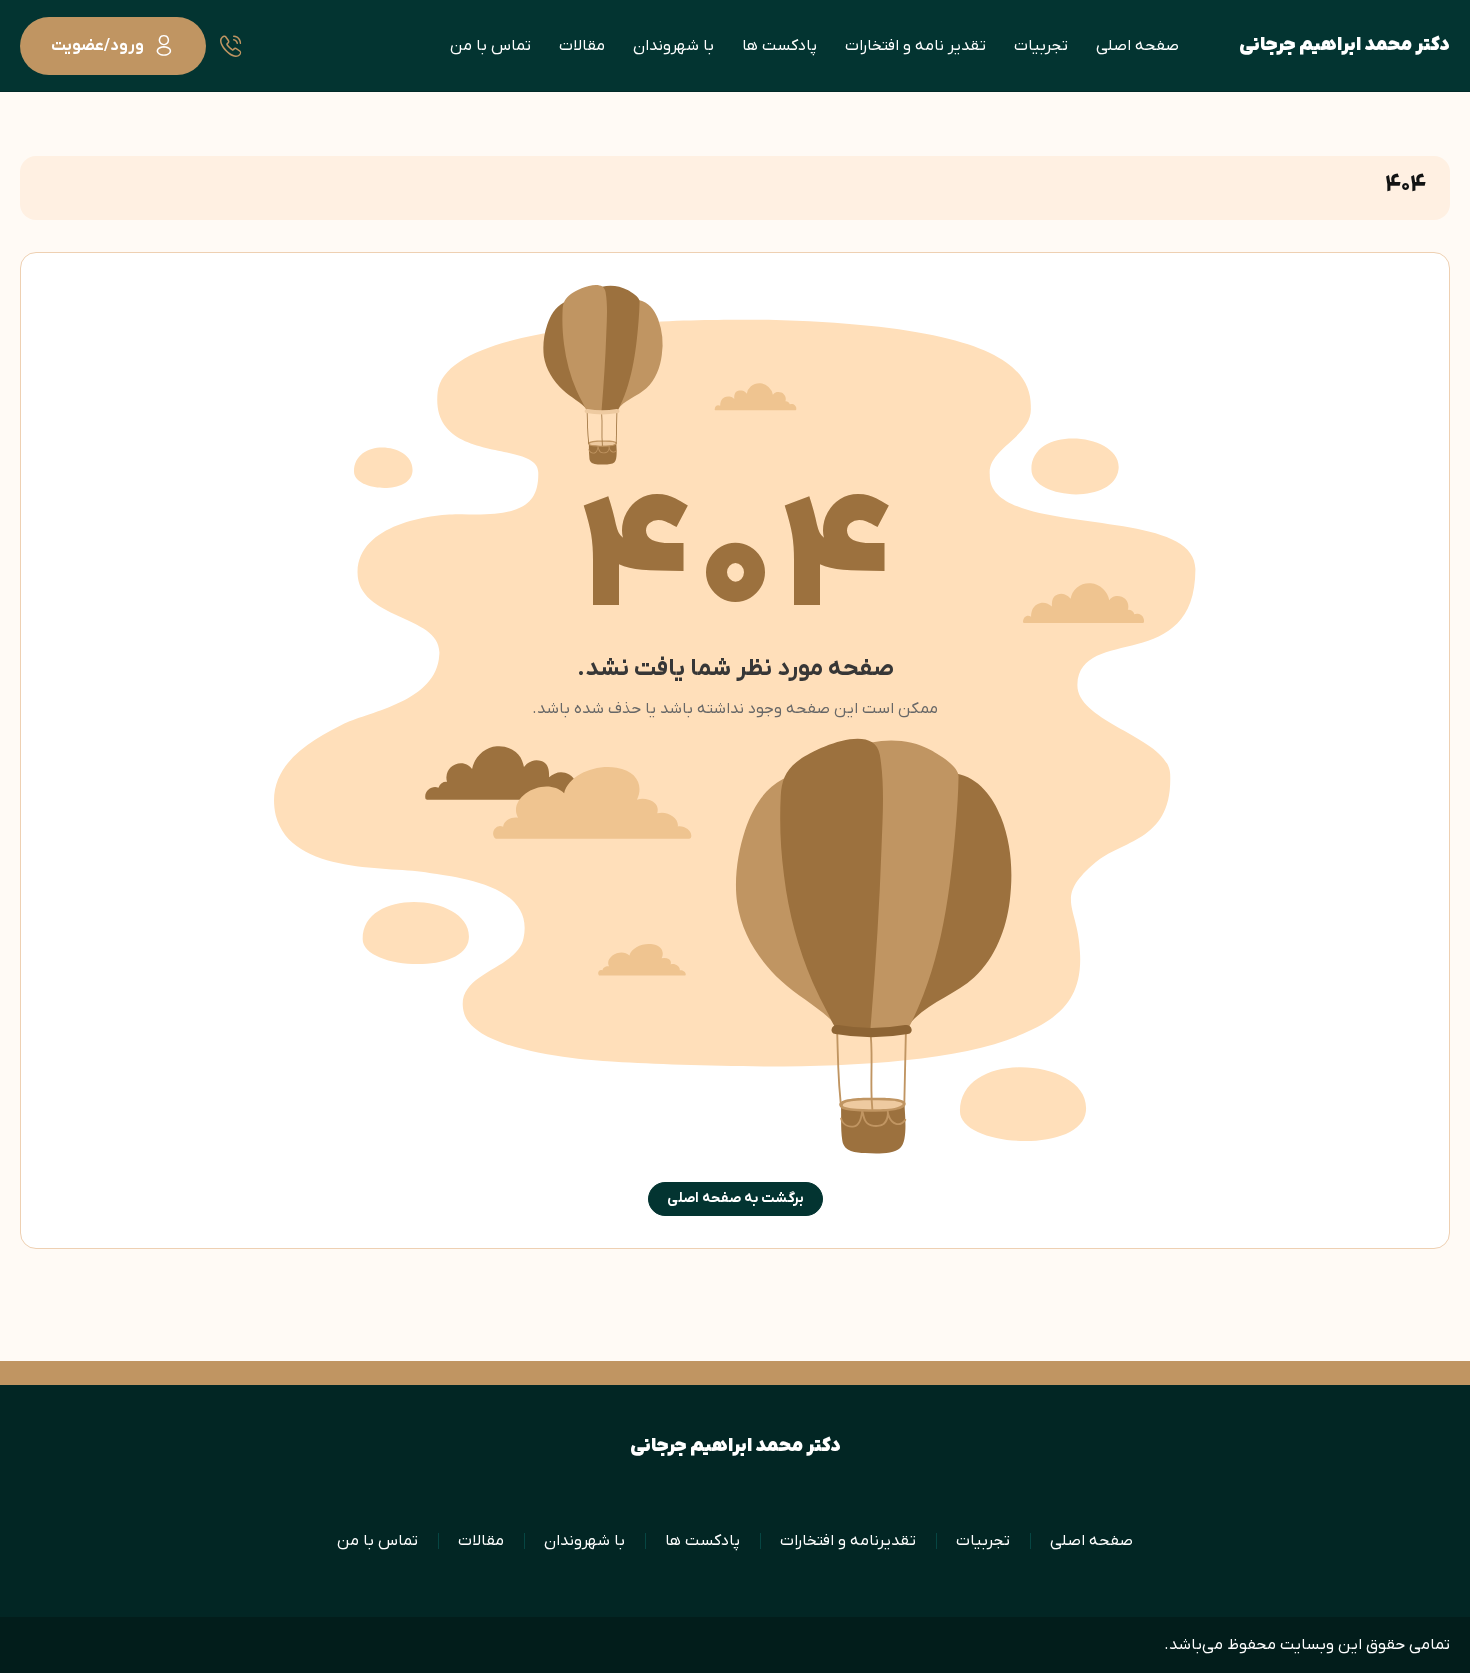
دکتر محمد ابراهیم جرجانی (1344, 45)
